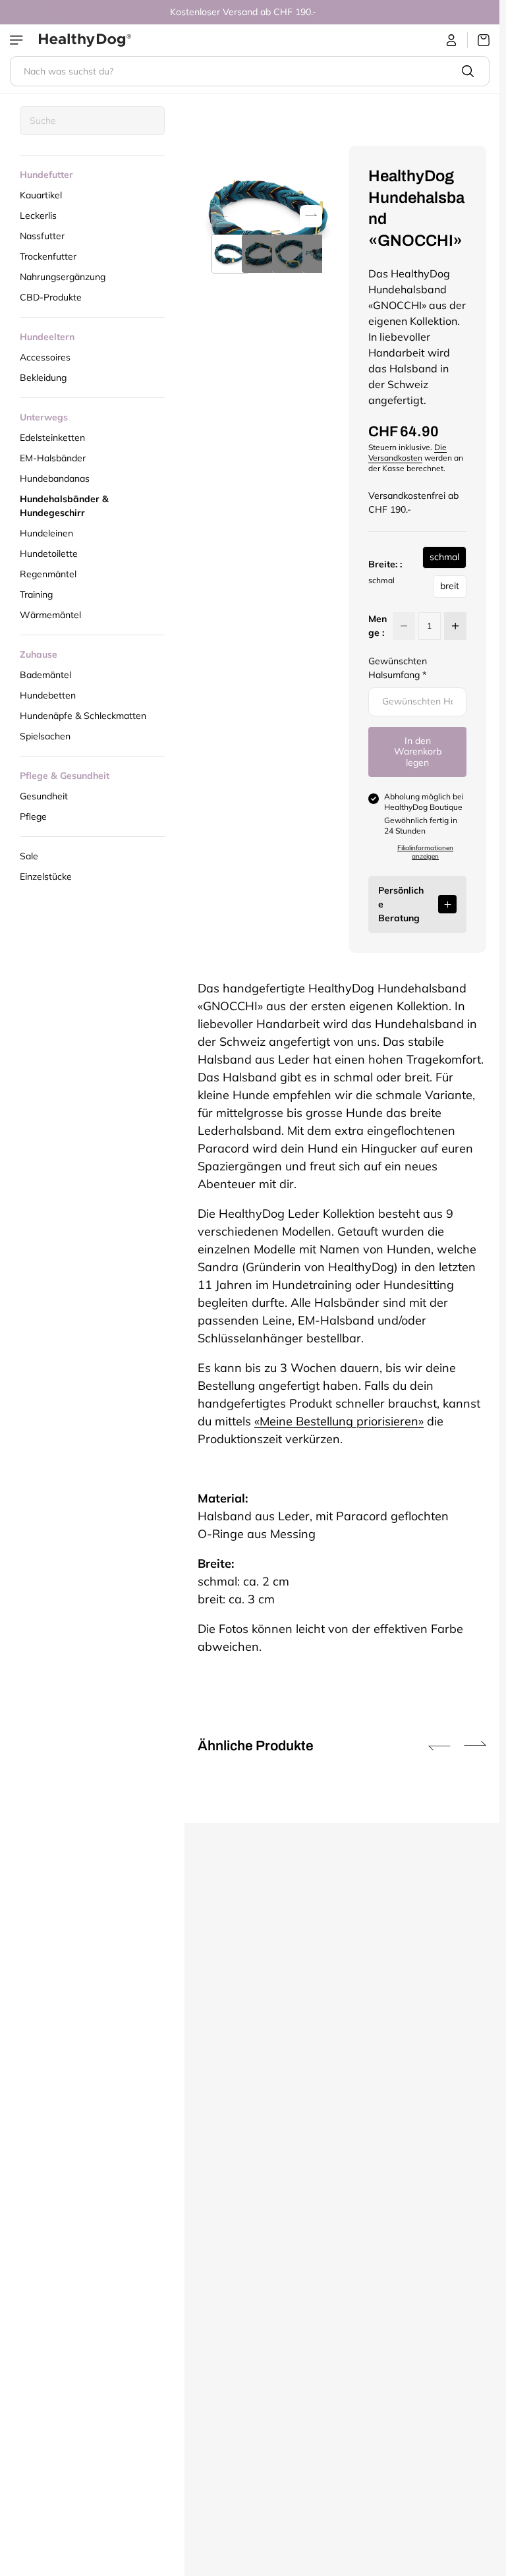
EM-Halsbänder (53, 458)
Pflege (33, 816)
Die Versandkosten (408, 452)
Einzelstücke (46, 876)
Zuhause (39, 654)
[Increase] (455, 626)
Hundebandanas (55, 478)
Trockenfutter (48, 256)
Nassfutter (42, 236)
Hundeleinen (46, 533)
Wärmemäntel (50, 615)
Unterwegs (44, 417)
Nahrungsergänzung (63, 277)
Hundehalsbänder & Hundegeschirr (64, 506)
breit (450, 589)
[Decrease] (404, 626)
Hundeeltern (47, 337)
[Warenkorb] (479, 40)
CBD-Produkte (51, 297)
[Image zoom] (267, 215)
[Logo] (85, 40)
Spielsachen (45, 736)
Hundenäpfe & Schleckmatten (83, 716)
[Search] (468, 71)
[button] (311, 215)
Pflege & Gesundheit (65, 776)
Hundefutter (46, 175)
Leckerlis (38, 215)
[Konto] (452, 40)
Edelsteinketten (52, 438)
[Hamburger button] (18, 40)
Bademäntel (45, 675)
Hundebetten (48, 695)
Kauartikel (41, 195)
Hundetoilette (49, 554)
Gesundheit (44, 796)
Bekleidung (43, 378)
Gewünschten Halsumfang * (398, 668)
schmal (444, 560)
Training (36, 594)
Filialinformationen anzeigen (425, 852)
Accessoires (45, 357)
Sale (29, 856)
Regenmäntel (48, 574)
